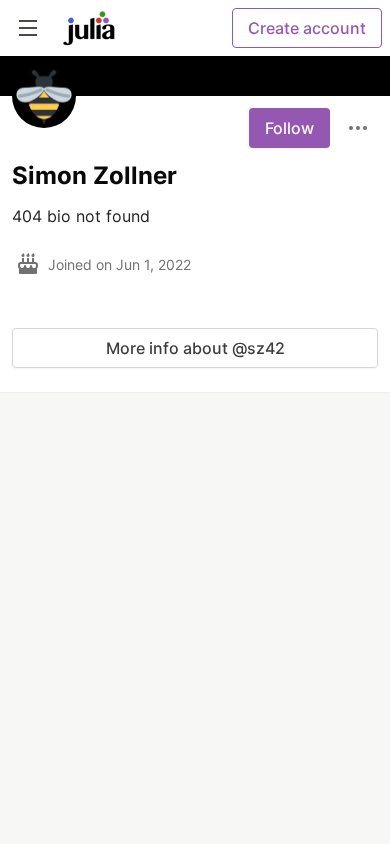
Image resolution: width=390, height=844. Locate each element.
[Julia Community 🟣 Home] (89, 28)
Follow (289, 128)
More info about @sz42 (195, 348)
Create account (307, 28)
